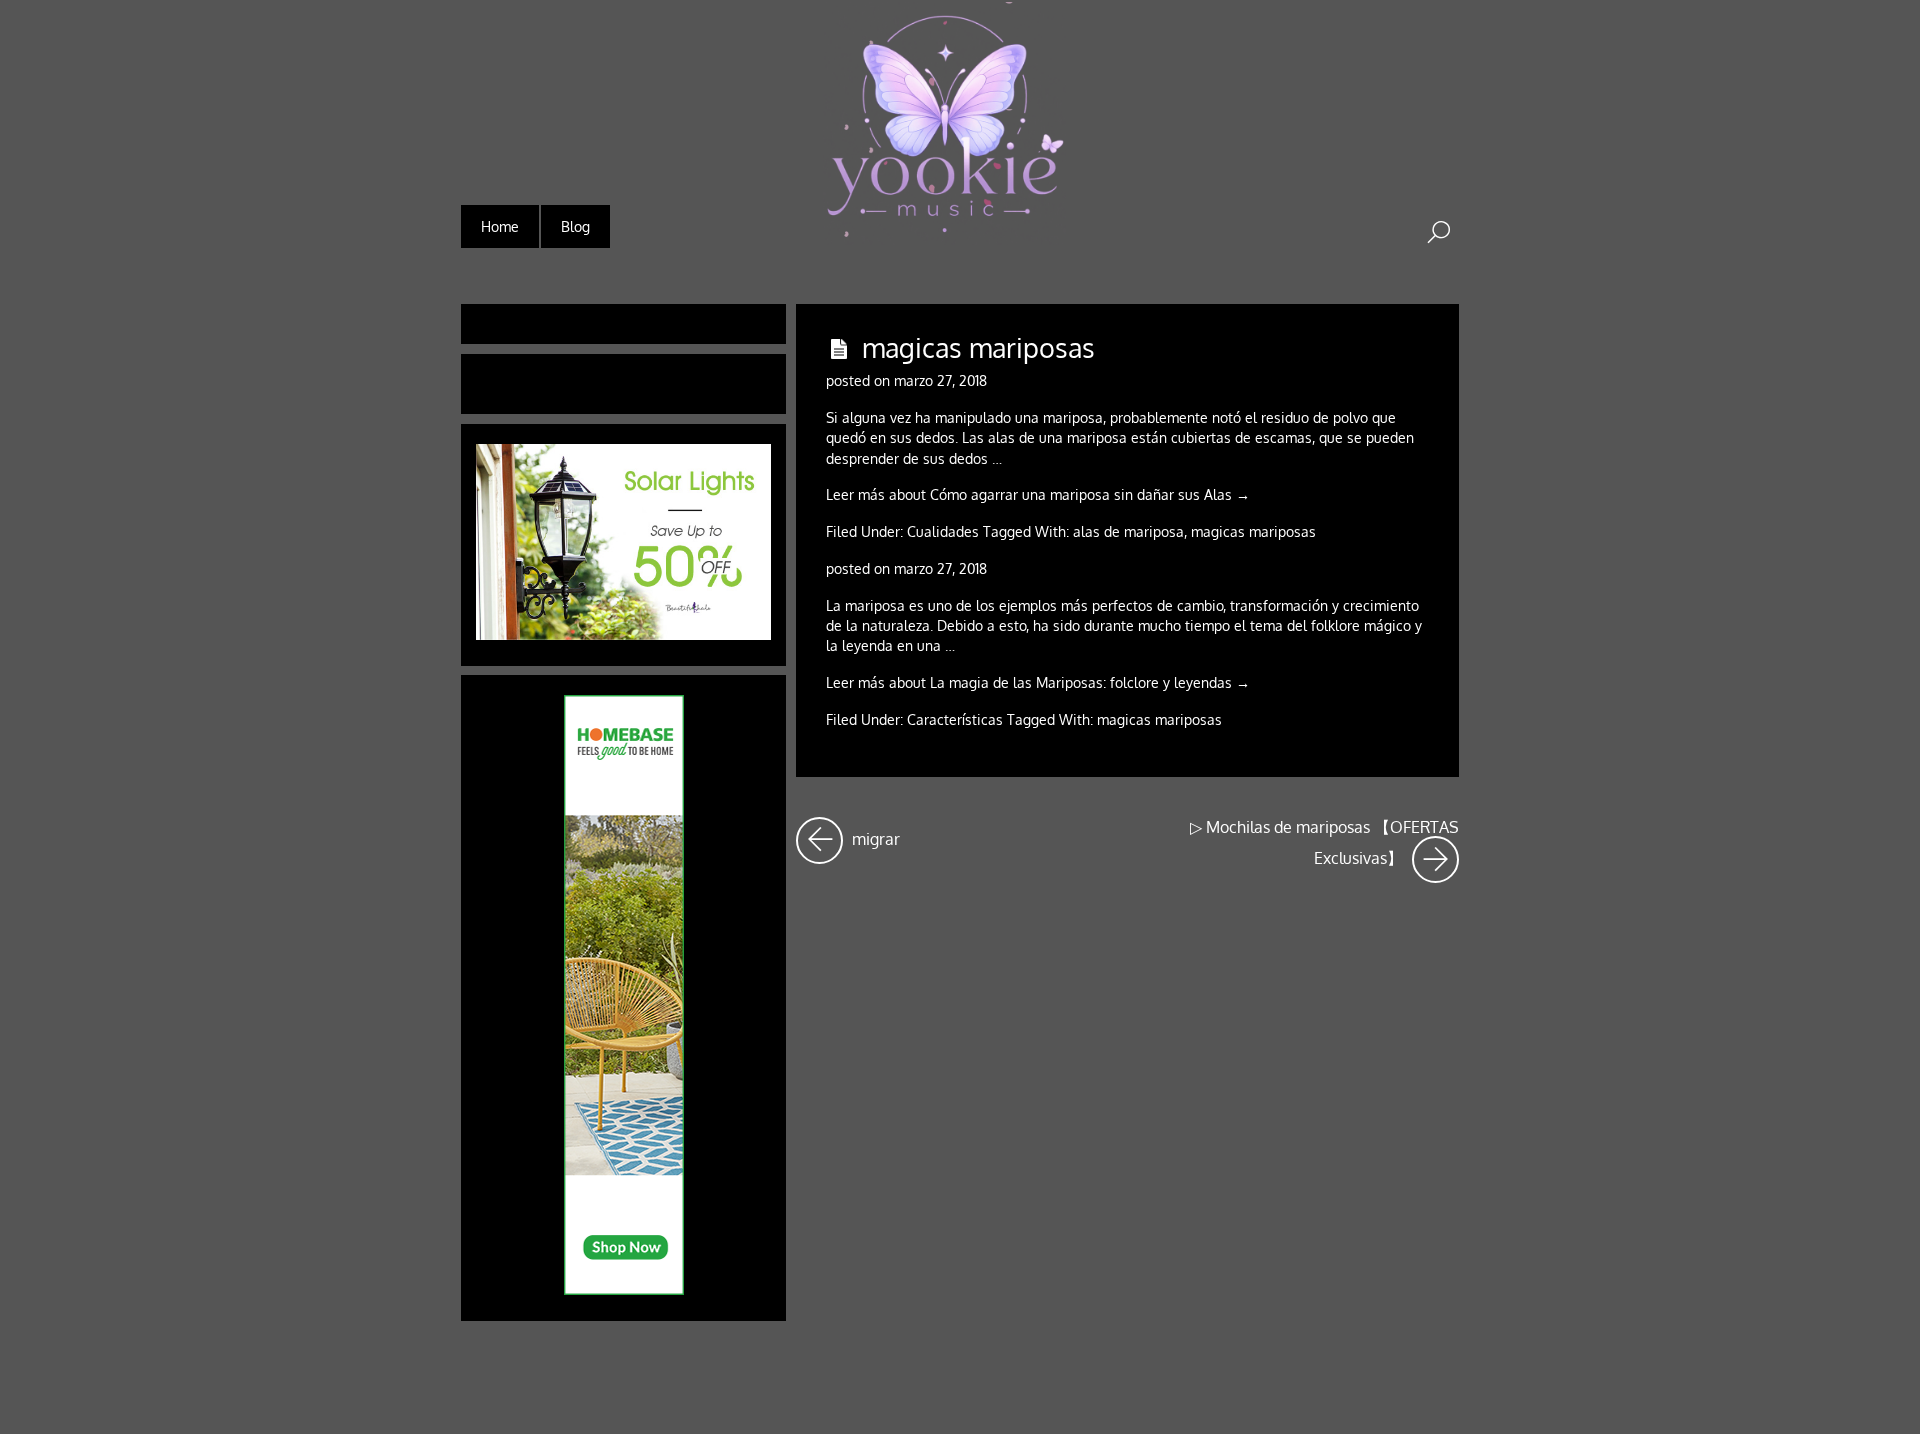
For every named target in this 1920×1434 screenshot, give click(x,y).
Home (500, 226)
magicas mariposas (978, 347)
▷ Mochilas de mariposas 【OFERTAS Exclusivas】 (1324, 843)
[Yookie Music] (944, 231)
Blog (575, 226)
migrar (874, 833)
